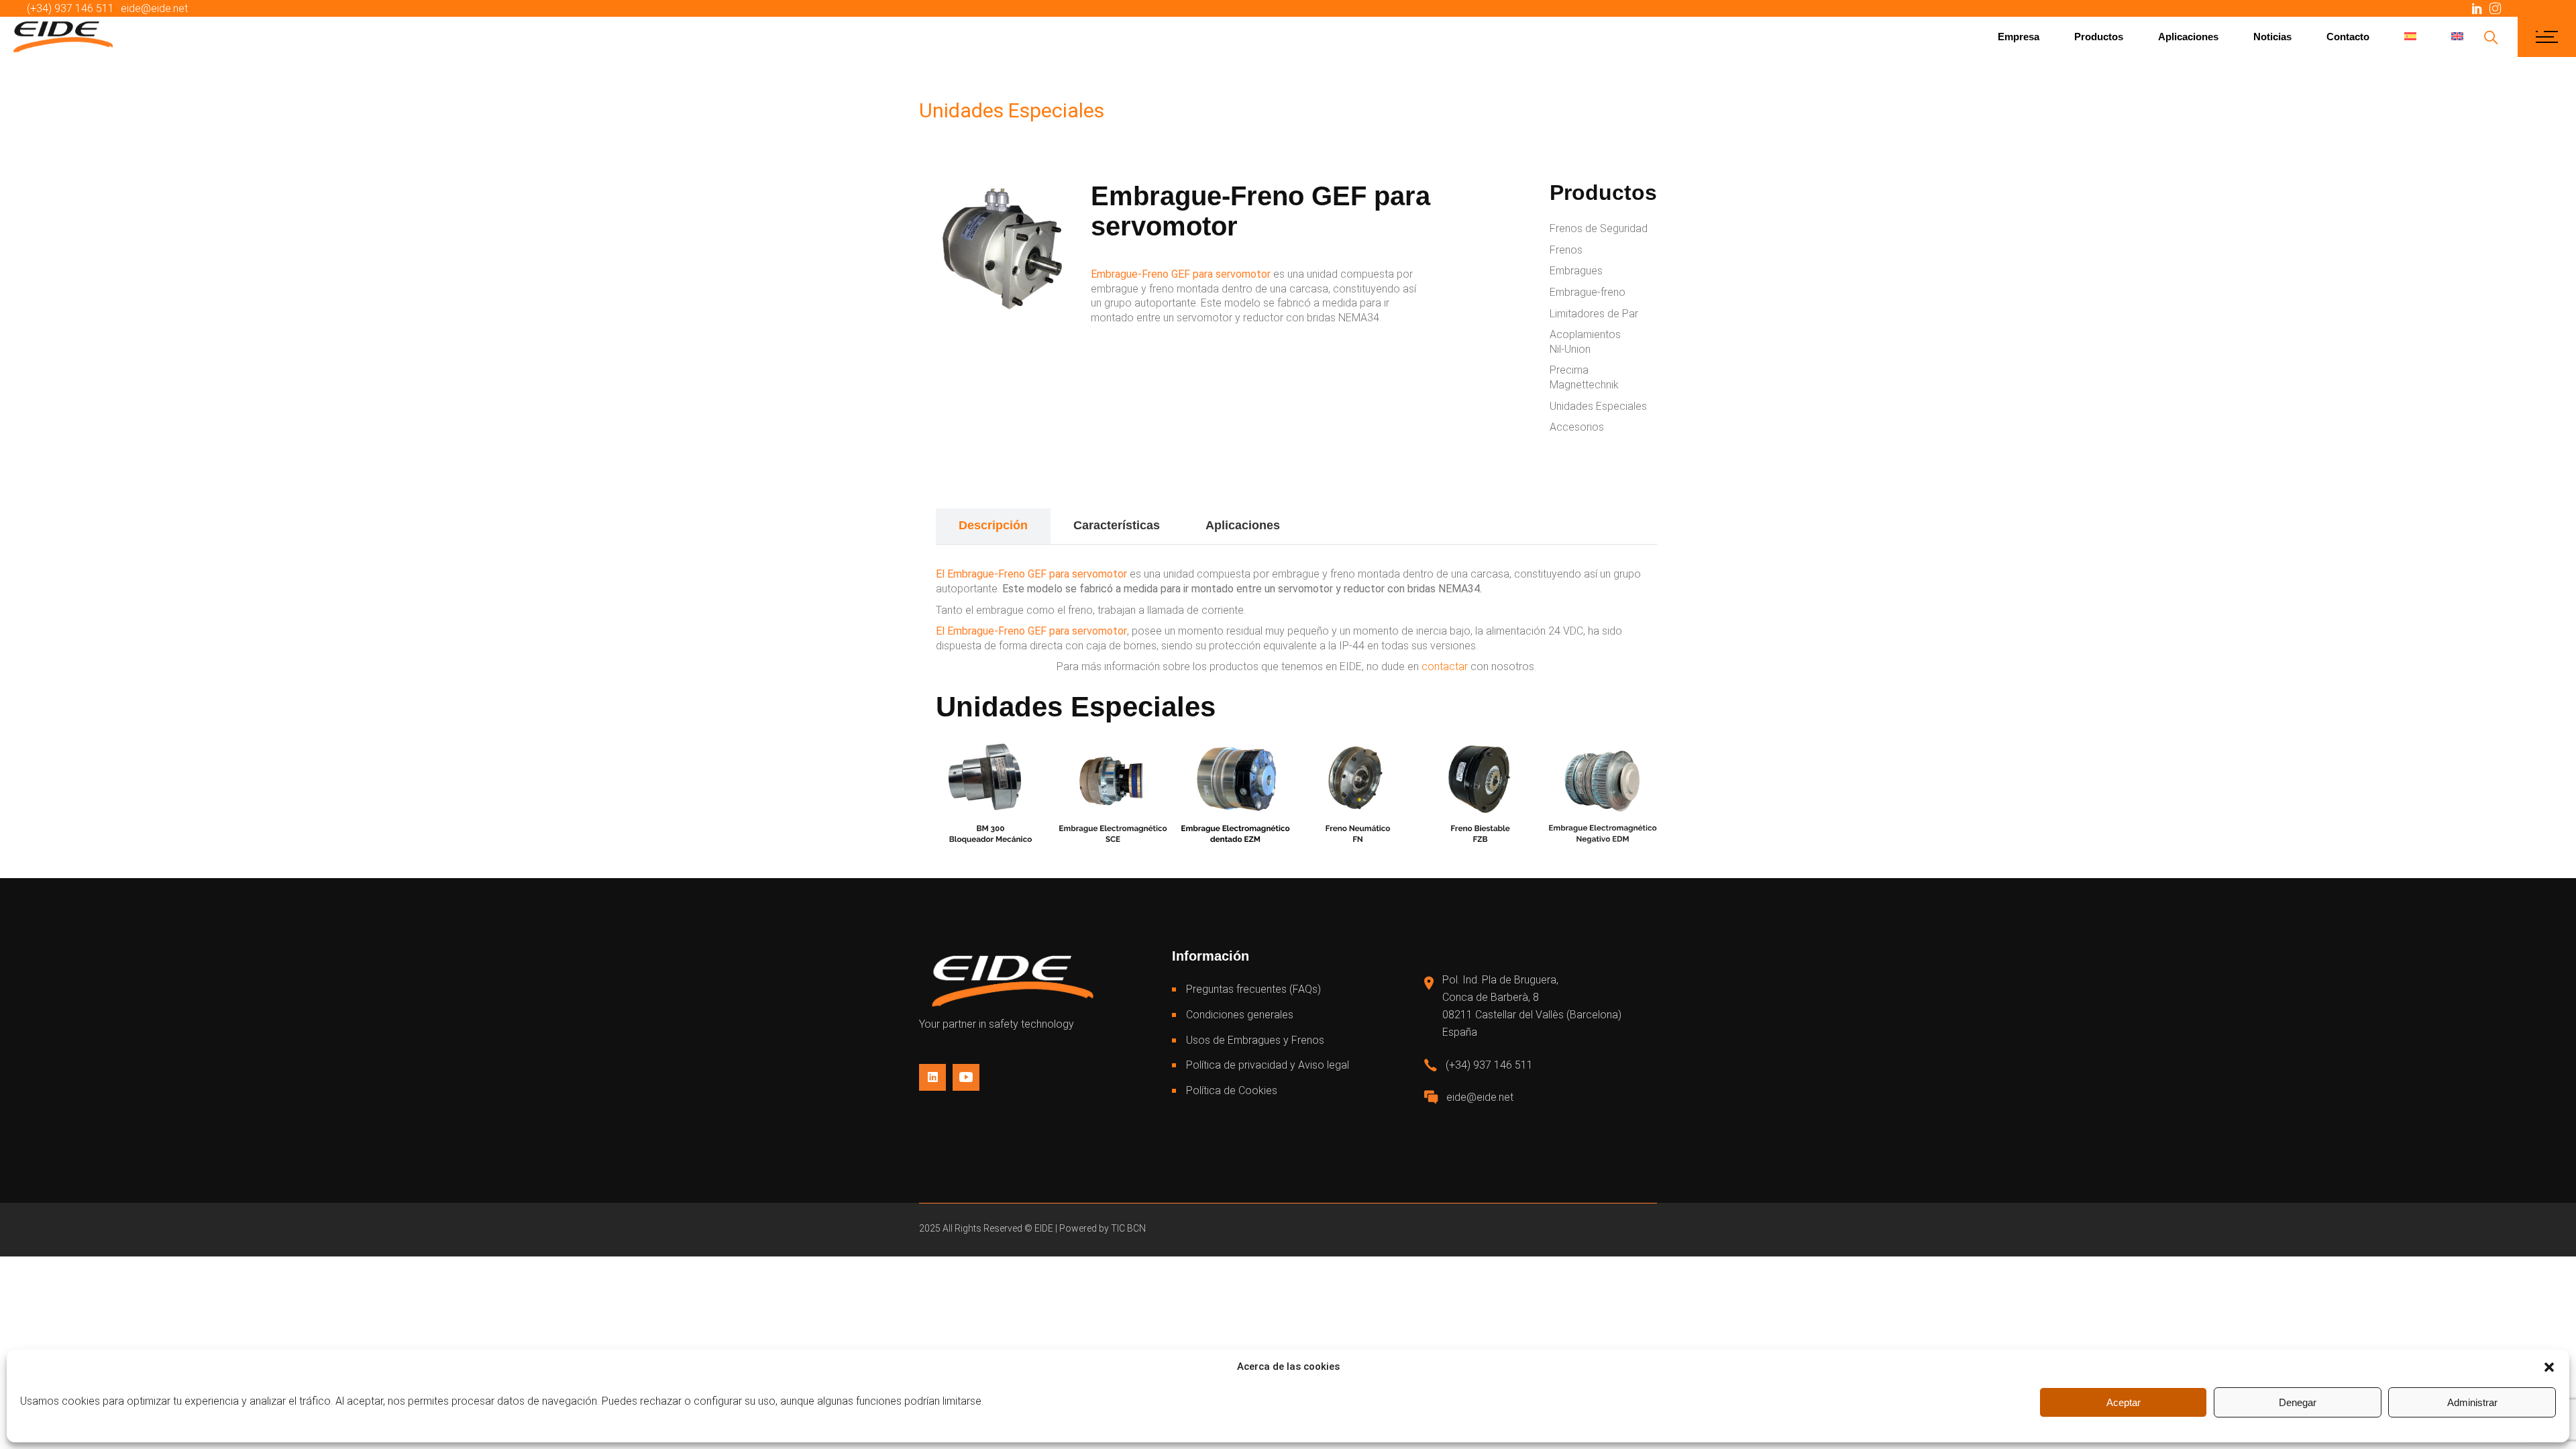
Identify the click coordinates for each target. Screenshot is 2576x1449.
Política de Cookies (1232, 1090)
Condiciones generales (1240, 1015)
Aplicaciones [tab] (1243, 525)
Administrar (2472, 1402)
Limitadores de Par (1594, 314)
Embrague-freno (1588, 292)
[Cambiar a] (2410, 37)
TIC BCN (1128, 1228)
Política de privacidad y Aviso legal (1268, 1065)
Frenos (1566, 250)
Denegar (2298, 1402)
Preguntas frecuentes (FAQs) (1253, 989)
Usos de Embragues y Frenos (1255, 1040)
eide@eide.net (154, 8)
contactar (1445, 666)
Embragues (1576, 271)
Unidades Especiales (1598, 406)
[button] (2549, 1367)
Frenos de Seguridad (1599, 228)
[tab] (1326, 527)
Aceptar (2124, 1402)
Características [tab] (1117, 525)
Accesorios (1577, 427)
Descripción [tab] (993, 525)
